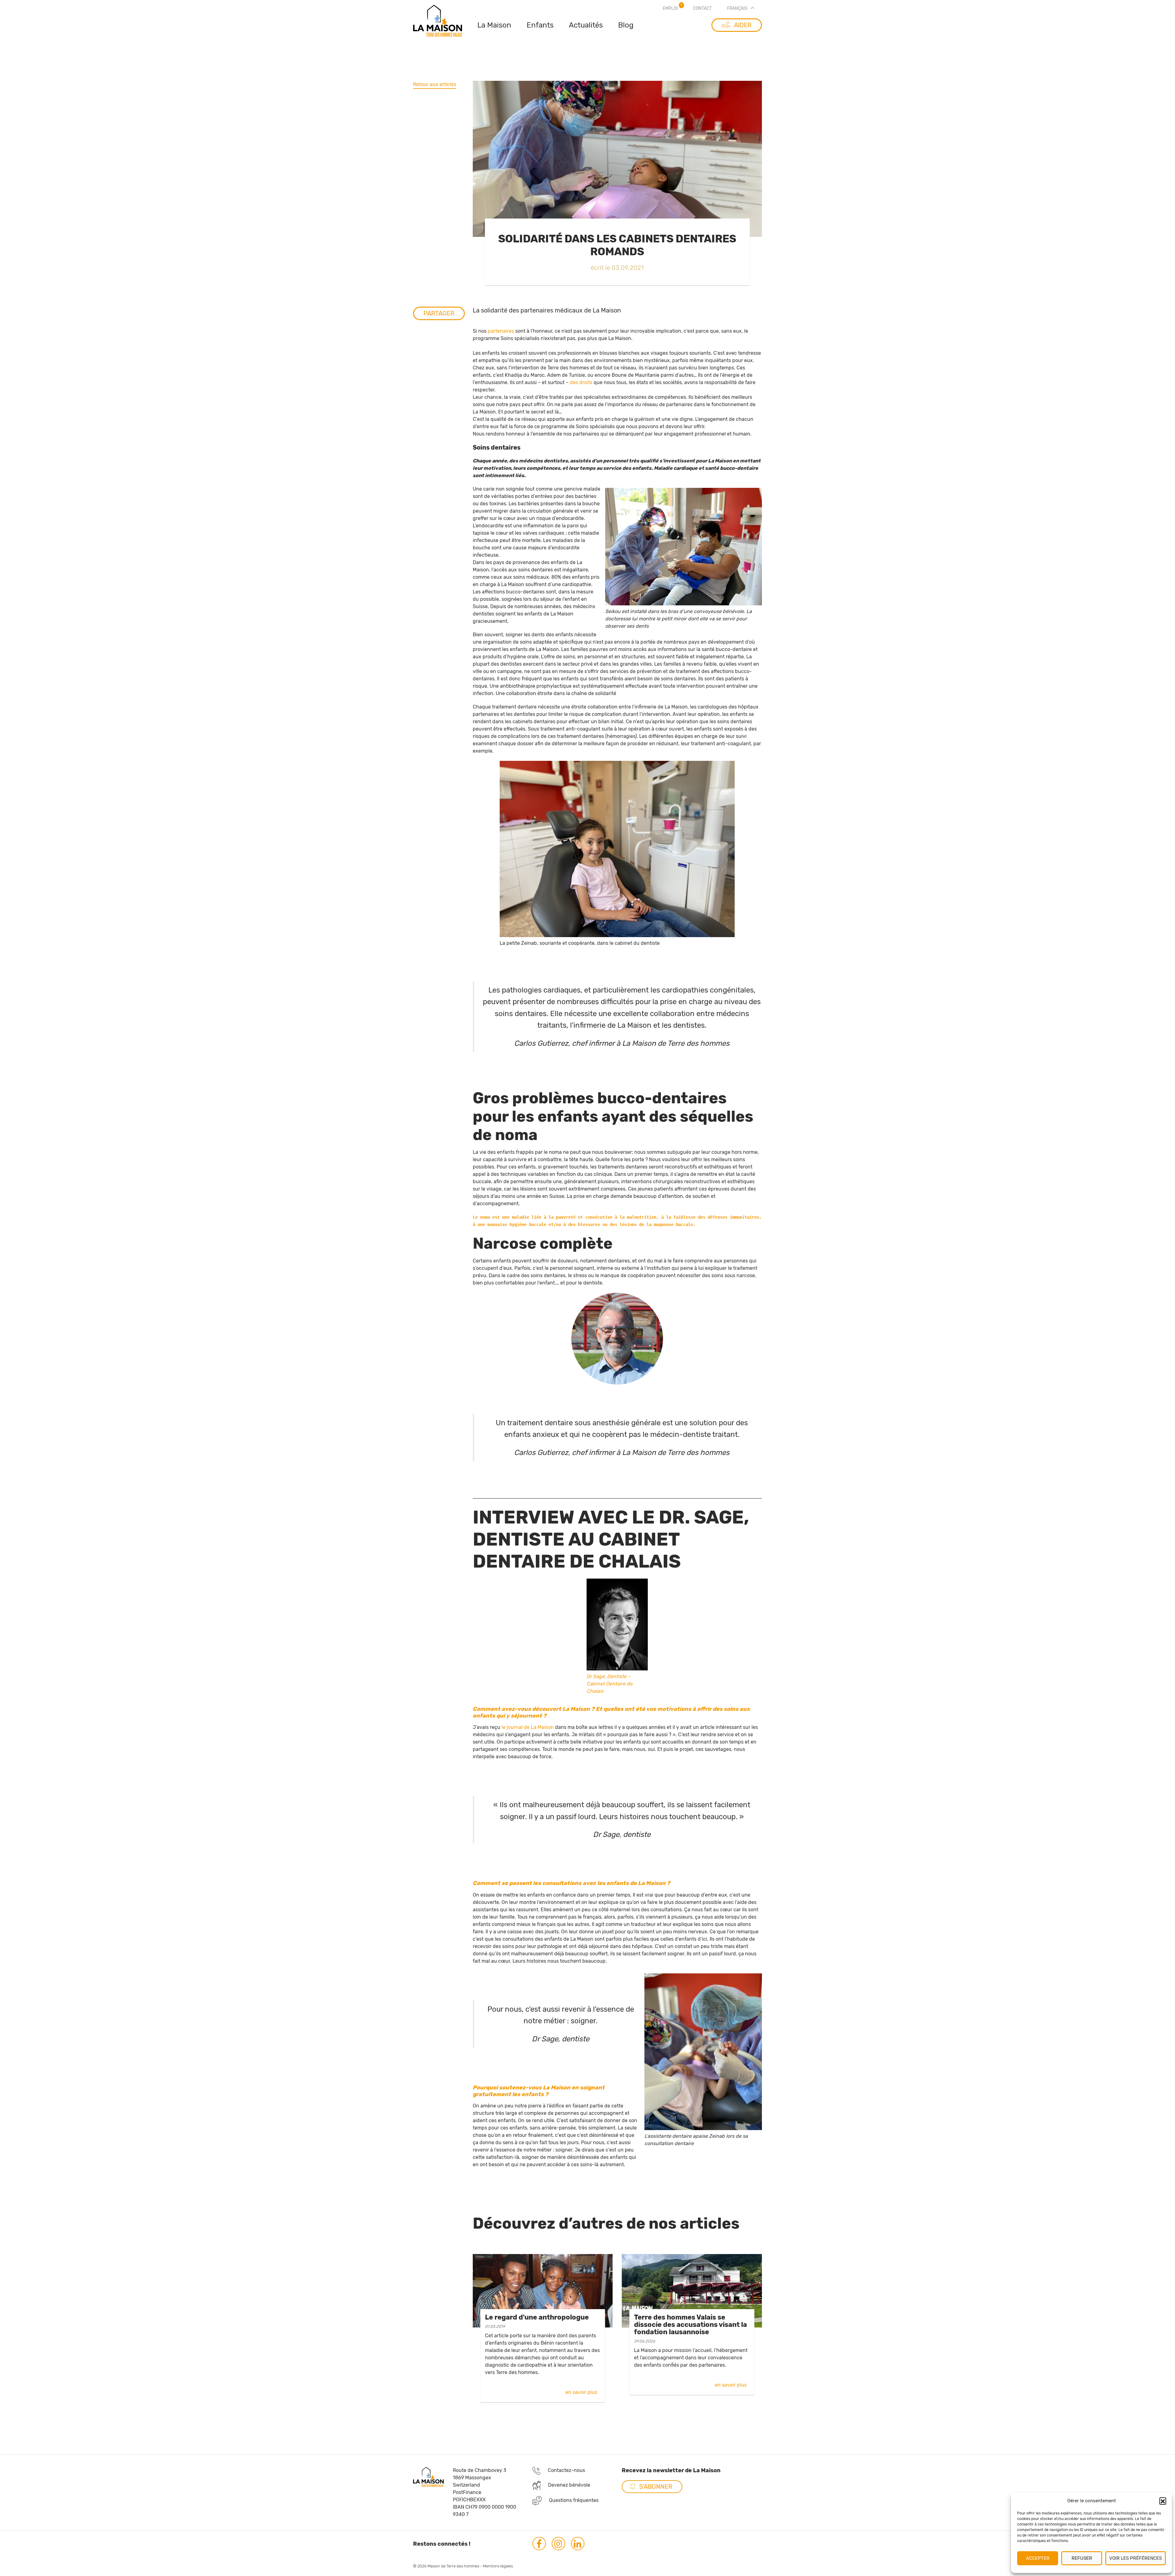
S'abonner (656, 2487)
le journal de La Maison (528, 1727)
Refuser (1082, 2558)
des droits (581, 382)
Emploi (670, 8)
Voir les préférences (1136, 2558)
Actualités (586, 25)
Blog (626, 25)
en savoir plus (581, 2392)
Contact (702, 8)
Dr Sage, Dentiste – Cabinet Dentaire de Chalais (610, 1684)
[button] (1163, 2501)
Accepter (1038, 2558)
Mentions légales (498, 2566)
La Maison (494, 25)
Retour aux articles (435, 84)
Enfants (540, 25)
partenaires (501, 331)
